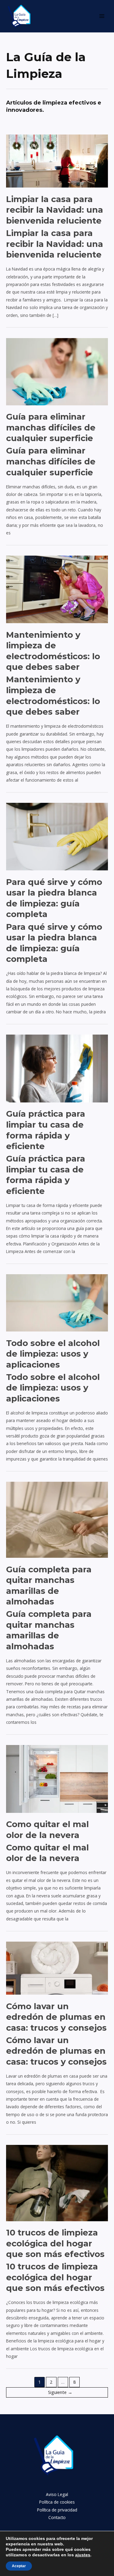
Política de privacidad (57, 2510)
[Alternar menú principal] (102, 16)
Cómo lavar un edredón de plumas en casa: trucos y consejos (56, 2017)
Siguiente (60, 2392)
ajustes (83, 2555)
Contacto (57, 2517)
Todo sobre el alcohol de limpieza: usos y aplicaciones (53, 1354)
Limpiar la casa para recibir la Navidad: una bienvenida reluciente (55, 210)
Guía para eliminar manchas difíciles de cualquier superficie (51, 427)
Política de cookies (57, 2502)
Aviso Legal (57, 2494)
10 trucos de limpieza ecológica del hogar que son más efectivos (55, 2243)
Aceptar (19, 2566)
